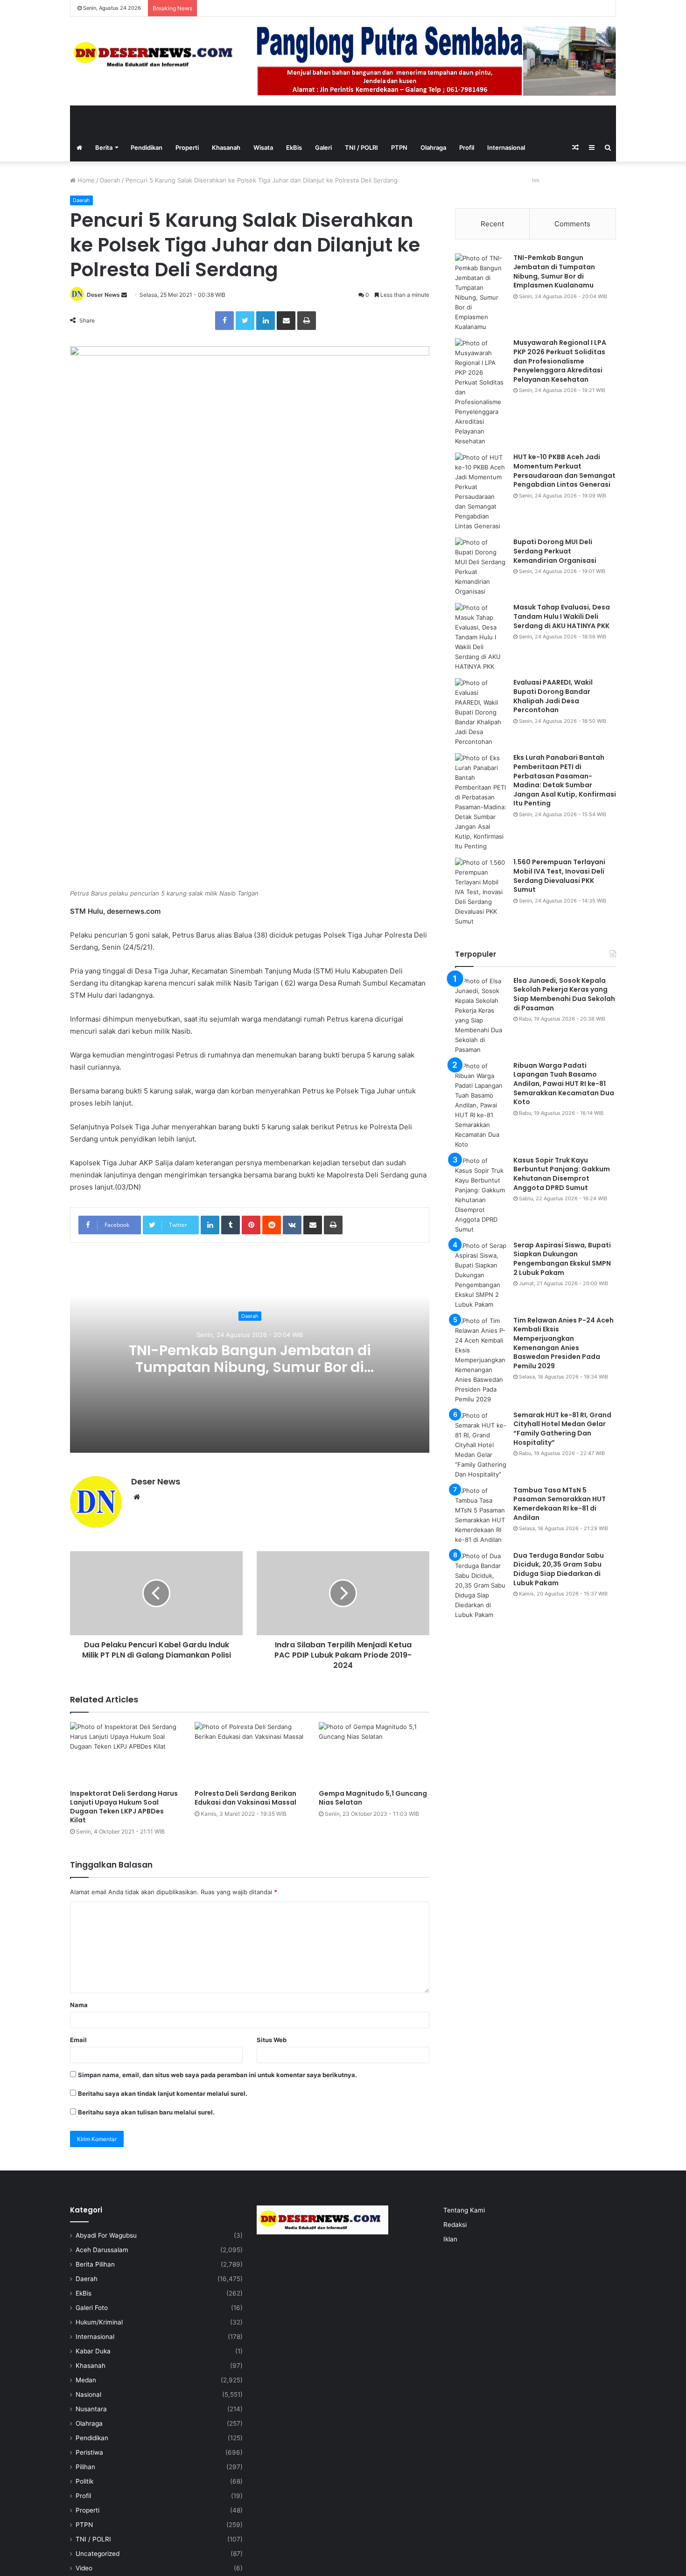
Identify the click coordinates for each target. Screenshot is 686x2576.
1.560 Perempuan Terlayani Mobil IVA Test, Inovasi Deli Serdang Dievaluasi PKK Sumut (559, 876)
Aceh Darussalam (102, 2250)
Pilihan (85, 2467)
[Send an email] (124, 295)
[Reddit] (272, 1225)
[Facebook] (224, 321)
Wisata (263, 147)
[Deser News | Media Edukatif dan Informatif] (156, 54)
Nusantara (91, 2409)
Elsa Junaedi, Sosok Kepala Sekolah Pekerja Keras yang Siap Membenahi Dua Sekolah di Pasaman (564, 994)
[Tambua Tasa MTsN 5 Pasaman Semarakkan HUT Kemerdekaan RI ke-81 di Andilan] (481, 1515)
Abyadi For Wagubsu (106, 2235)
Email (78, 2040)
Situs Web (272, 2040)
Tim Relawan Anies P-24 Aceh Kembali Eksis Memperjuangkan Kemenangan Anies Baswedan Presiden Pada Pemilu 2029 (563, 1343)
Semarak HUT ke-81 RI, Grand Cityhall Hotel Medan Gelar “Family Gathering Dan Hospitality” (562, 1429)
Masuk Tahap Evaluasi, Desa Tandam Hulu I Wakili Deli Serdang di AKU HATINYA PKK (562, 616)
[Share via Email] (286, 321)
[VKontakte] (292, 1225)
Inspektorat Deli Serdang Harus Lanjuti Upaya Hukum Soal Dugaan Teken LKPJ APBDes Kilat (124, 1807)
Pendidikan (147, 147)
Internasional (506, 147)
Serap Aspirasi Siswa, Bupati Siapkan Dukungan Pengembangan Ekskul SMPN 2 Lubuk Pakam (562, 1259)
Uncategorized (98, 2554)
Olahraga (433, 147)
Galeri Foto (92, 2308)
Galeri (323, 147)
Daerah (110, 180)
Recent (492, 224)
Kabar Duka (93, 2351)
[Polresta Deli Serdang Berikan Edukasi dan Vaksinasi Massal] (250, 1753)
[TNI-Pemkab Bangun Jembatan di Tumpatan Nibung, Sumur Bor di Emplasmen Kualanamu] (481, 293)
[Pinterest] (251, 1225)
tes (536, 180)
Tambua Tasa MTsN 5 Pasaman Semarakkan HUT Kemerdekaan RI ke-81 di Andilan (560, 1504)
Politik (84, 2481)
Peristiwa (89, 2452)
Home (85, 180)
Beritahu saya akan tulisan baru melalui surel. (146, 2112)
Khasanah (226, 147)
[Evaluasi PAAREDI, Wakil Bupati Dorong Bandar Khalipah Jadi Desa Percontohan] (481, 712)
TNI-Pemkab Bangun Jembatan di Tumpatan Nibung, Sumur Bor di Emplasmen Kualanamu (250, 1368)
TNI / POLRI (361, 147)
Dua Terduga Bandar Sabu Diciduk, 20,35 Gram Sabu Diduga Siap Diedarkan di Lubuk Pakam (559, 1569)
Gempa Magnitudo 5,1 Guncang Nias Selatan (373, 1798)
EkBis (294, 147)
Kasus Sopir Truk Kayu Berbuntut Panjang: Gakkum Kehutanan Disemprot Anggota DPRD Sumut (562, 1174)
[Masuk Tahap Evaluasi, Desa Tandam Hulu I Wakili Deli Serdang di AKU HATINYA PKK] (481, 637)
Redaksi (455, 2225)
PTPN (399, 147)
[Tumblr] (231, 1225)
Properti (187, 147)
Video (84, 2568)
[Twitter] (245, 321)
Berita (104, 147)
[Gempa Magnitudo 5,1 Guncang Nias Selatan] (374, 1753)
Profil (467, 147)
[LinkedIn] (266, 321)
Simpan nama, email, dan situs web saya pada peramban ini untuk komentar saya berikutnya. (217, 2075)
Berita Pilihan (95, 2264)
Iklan (450, 2239)
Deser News (103, 295)
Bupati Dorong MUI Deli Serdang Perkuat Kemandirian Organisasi (555, 551)
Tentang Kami (464, 2210)
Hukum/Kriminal (99, 2322)
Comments (572, 224)
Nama (79, 2005)
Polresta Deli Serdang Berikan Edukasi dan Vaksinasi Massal (245, 1798)
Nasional (88, 2394)
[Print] (307, 321)
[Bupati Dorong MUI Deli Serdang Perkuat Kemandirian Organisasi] (481, 567)
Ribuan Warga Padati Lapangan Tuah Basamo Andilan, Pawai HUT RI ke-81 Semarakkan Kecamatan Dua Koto (564, 1084)
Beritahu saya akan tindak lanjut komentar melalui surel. (163, 2093)
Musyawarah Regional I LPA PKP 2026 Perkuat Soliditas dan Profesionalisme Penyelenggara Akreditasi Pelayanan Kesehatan (560, 361)
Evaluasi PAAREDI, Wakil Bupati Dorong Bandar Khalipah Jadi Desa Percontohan (553, 696)
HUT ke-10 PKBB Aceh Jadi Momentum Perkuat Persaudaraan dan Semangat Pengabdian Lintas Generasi (564, 471)
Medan (86, 2380)
